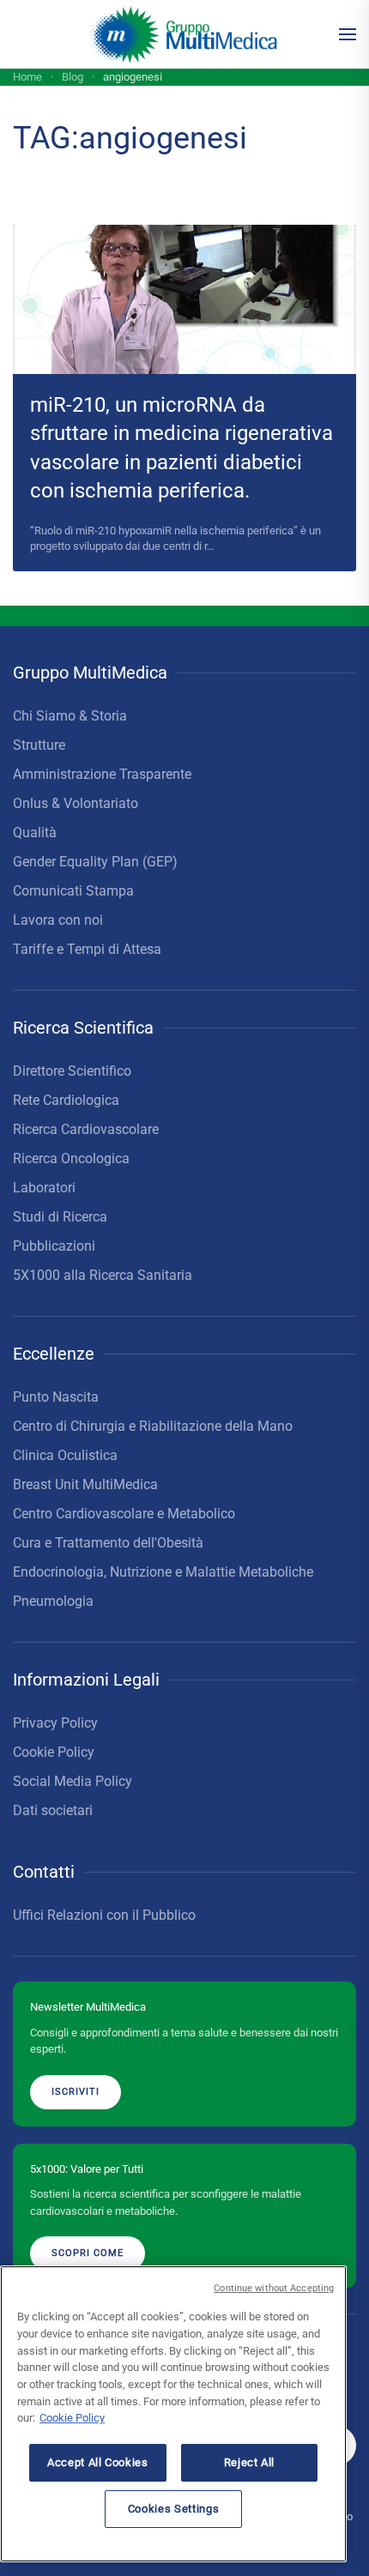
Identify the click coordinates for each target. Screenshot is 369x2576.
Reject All (250, 2462)
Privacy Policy (55, 1723)
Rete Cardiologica (66, 1100)
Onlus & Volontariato (76, 803)
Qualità (35, 833)
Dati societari (53, 1810)
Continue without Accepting (274, 2288)
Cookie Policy (54, 1752)
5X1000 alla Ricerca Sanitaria (103, 1275)
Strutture (39, 745)
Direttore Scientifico (72, 1071)
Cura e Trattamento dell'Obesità (108, 1543)
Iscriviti (76, 2092)
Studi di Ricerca (60, 1217)
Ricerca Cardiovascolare (86, 1129)
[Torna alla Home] (185, 34)
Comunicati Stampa (73, 891)
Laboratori (44, 1188)
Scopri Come (88, 2253)
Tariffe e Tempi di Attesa (87, 949)
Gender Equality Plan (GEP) (95, 862)
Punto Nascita (56, 1397)
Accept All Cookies (98, 2462)
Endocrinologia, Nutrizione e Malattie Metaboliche (163, 1572)
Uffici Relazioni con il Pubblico (104, 1915)
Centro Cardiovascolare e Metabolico (124, 1514)
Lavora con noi (58, 920)
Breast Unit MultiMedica (85, 1484)
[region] (173, 2414)
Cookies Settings (174, 2509)
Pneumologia (53, 1601)
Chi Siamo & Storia (70, 716)
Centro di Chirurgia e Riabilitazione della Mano (153, 1426)
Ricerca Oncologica (71, 1158)
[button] (348, 34)
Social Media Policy (73, 1781)
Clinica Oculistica (65, 1455)
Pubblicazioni (54, 1246)
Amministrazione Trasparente (102, 774)
